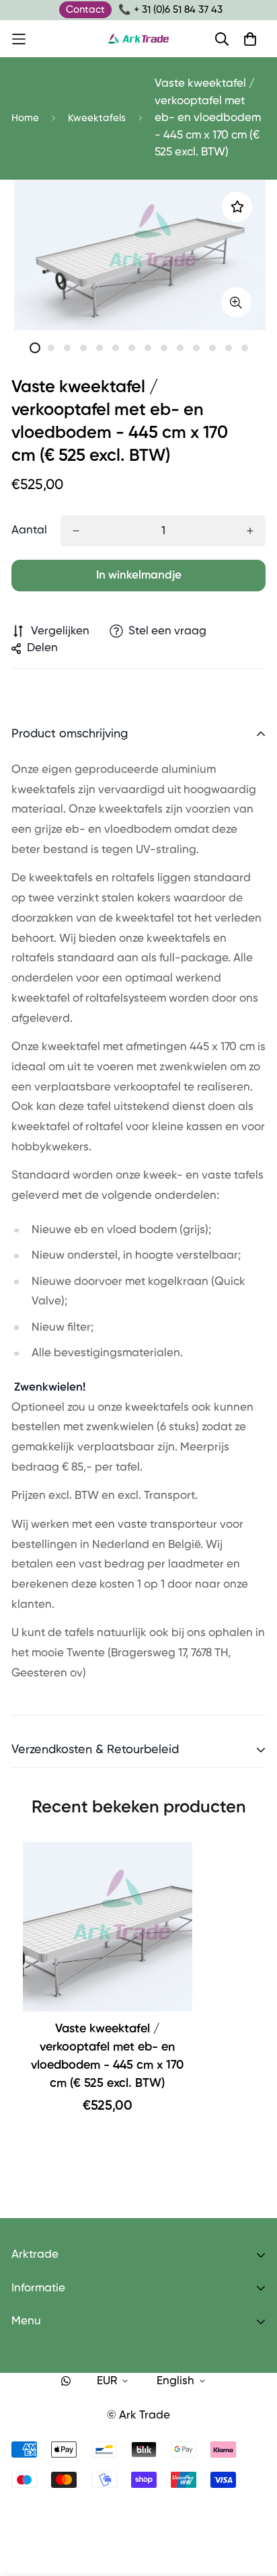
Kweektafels (97, 118)
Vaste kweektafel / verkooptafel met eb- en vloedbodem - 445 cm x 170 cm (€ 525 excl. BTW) (107, 2056)
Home (25, 118)
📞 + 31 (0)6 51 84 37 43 (170, 10)
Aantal (29, 530)
